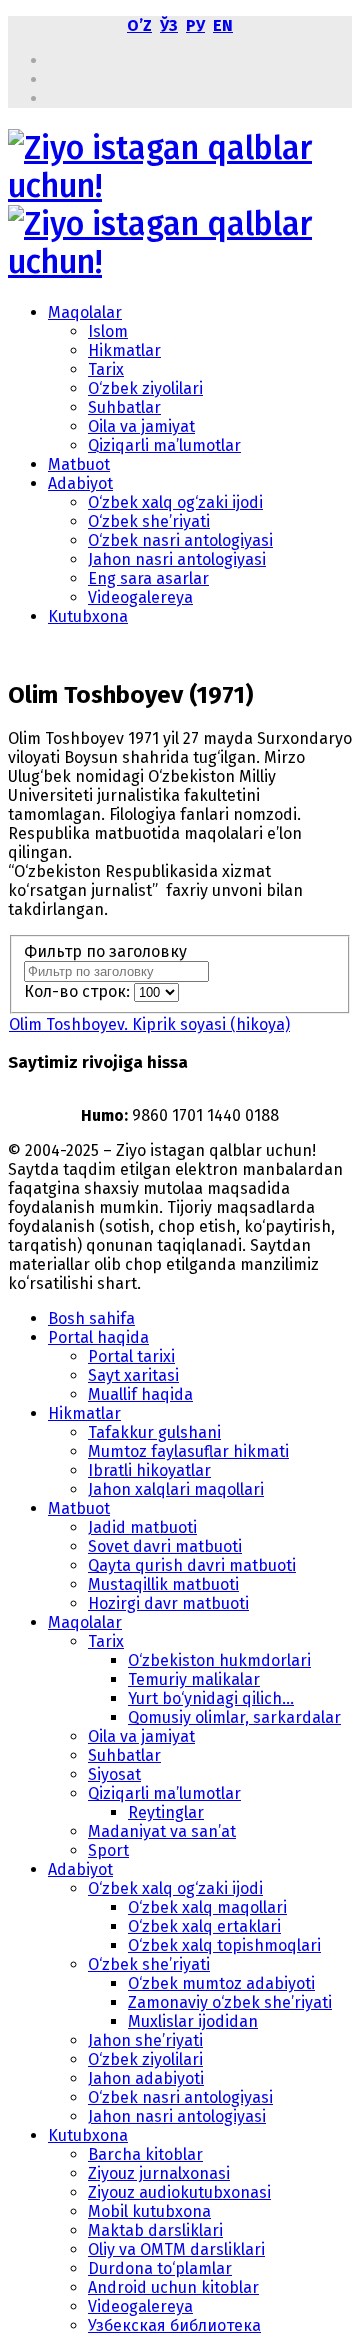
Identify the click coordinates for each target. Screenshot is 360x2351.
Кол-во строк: (79, 991)
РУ (195, 25)
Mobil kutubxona (149, 2211)
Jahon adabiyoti (146, 2078)
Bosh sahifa (91, 1318)
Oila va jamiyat (141, 426)
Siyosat (114, 1774)
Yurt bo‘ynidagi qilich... (211, 1698)
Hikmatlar (124, 350)
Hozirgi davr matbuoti (168, 1603)
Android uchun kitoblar (173, 2287)
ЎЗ (169, 25)
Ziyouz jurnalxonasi (159, 2173)
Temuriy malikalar (194, 1679)
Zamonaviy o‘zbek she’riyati (230, 2002)
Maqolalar (85, 312)
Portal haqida (98, 1337)
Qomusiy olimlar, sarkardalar (234, 1717)
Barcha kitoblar (145, 2154)
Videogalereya (140, 597)
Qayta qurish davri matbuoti (192, 1565)
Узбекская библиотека (174, 2325)
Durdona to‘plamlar (160, 2268)
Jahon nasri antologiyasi (177, 559)
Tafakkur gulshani (154, 1432)
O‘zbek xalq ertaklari (204, 1926)
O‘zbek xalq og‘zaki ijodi (175, 502)
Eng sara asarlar (148, 578)
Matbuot (79, 464)
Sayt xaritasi (133, 1375)
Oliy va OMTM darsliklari (176, 2249)
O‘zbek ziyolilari (145, 388)
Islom (108, 331)
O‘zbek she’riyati (149, 521)
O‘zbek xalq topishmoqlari (224, 1945)
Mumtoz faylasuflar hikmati (188, 1451)
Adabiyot (80, 483)
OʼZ (139, 25)
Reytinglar (166, 1812)
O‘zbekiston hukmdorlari (219, 1660)
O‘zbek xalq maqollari (207, 1907)
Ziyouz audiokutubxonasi (179, 2192)
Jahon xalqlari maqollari (176, 1489)
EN (223, 25)
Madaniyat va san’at (162, 1831)
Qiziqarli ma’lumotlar (164, 445)
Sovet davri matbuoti (165, 1546)
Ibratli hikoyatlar (149, 1470)
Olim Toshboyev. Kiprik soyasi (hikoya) (149, 1024)
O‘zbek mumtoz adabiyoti (221, 1983)
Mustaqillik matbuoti (163, 1584)
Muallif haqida (140, 1394)
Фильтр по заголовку (107, 951)
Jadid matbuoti (142, 1527)
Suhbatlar (124, 407)
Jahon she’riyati (145, 2040)
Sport (108, 1850)
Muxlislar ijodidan (193, 2021)
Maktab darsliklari (155, 2230)
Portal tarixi (131, 1356)
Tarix (106, 369)
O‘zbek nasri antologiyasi (180, 540)
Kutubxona (88, 616)
